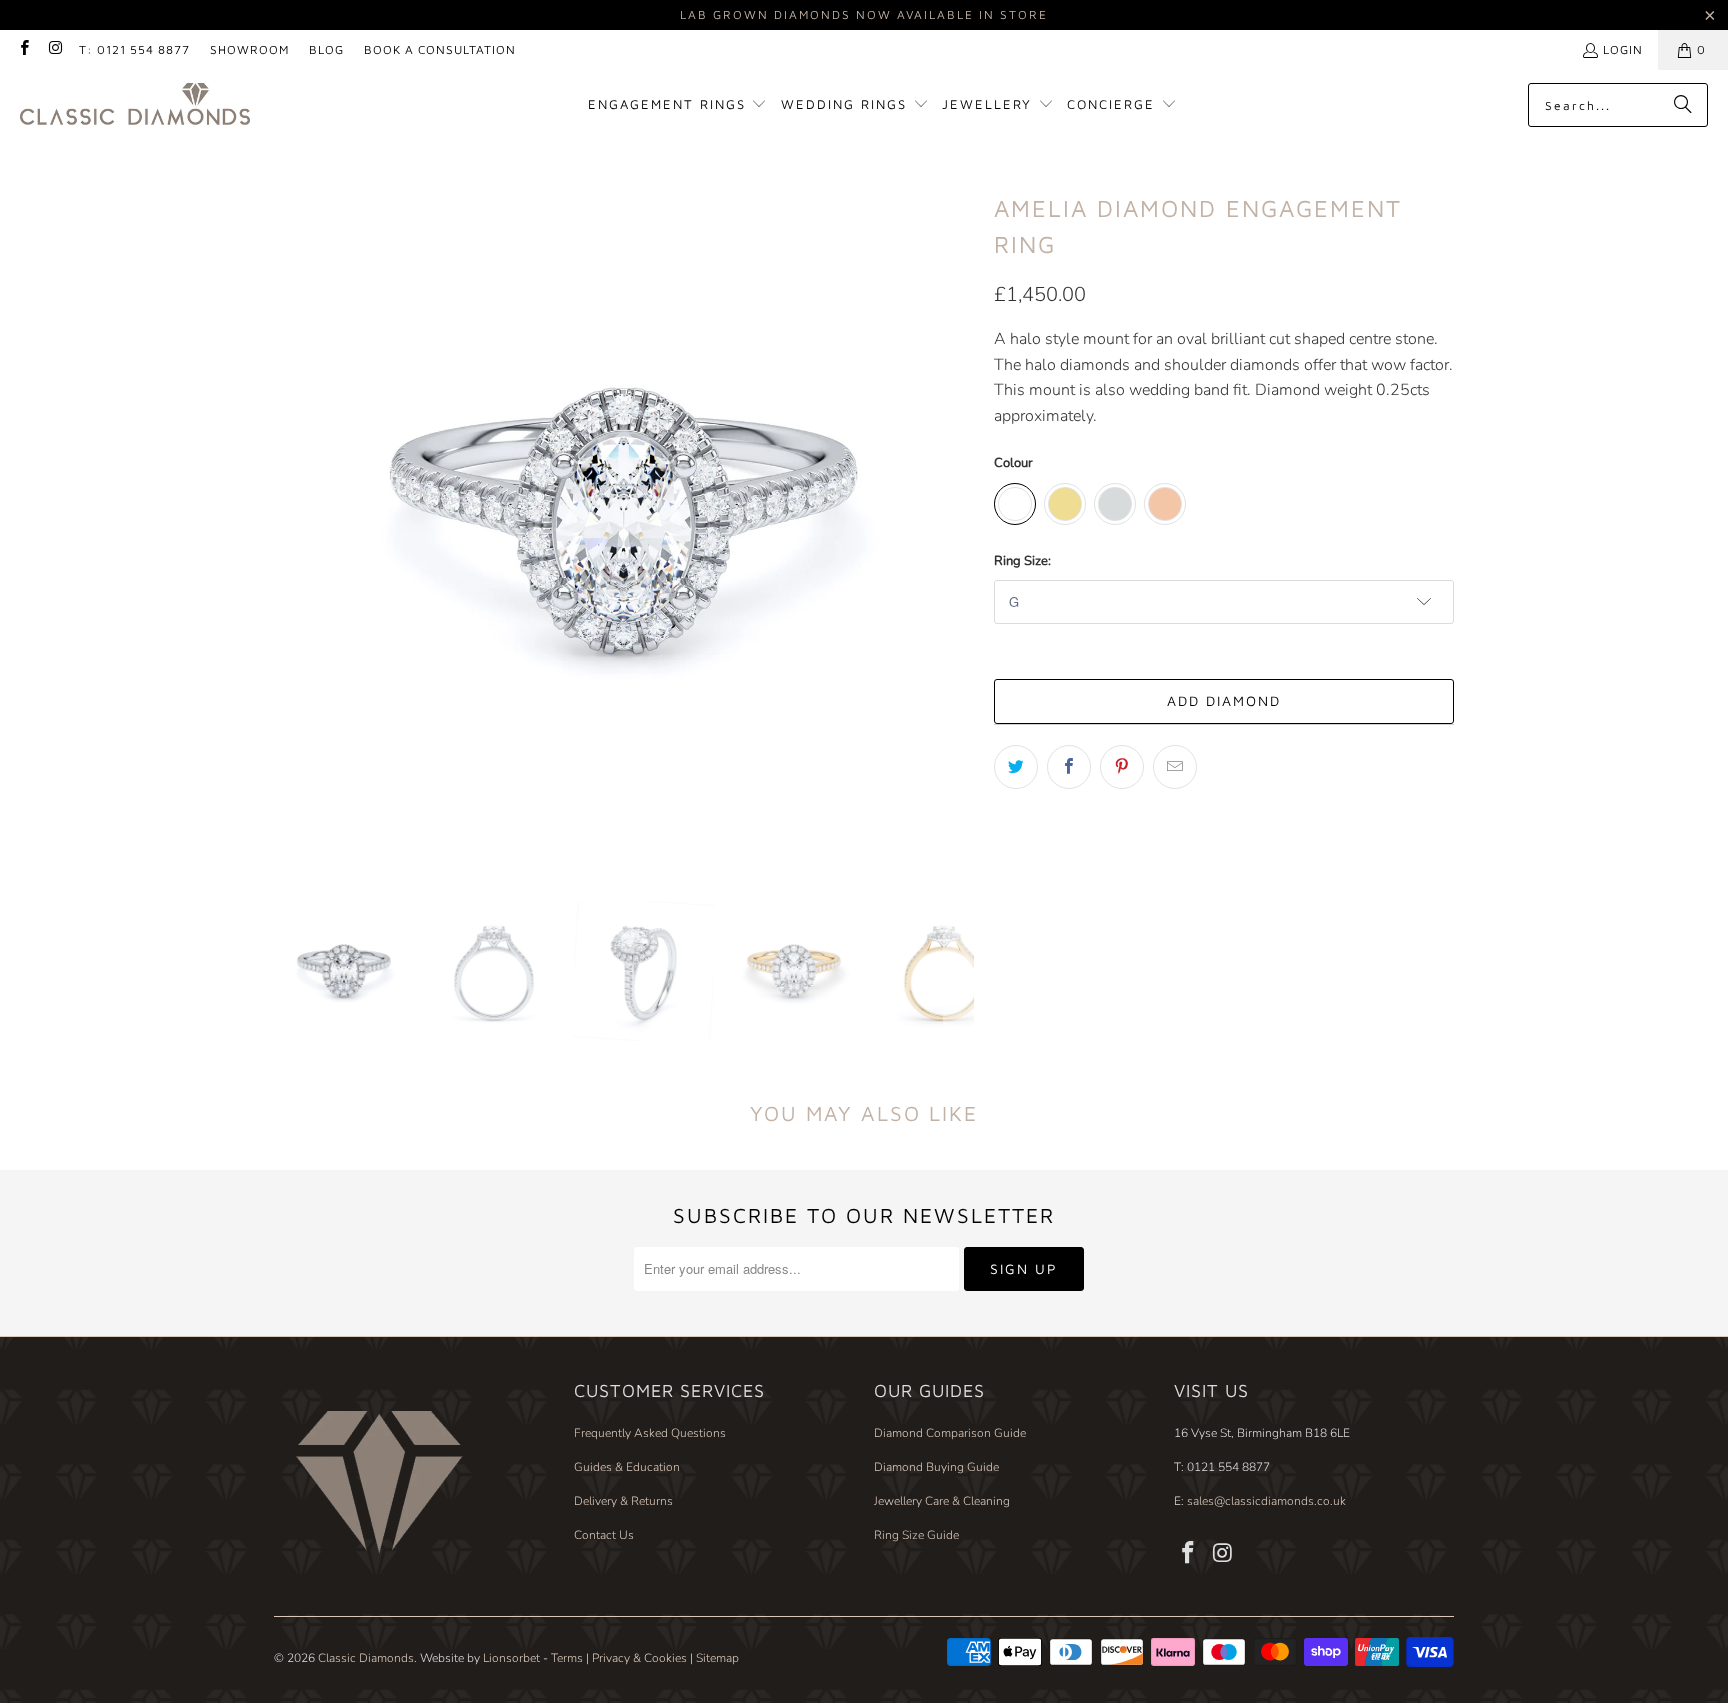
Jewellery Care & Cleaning (942, 1501)
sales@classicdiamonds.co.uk (1265, 1501)
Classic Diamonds (366, 1658)
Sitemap (717, 1658)
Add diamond (1224, 700)
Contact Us (604, 1535)
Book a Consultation (440, 49)
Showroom (249, 49)
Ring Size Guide (916, 1535)
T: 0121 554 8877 (134, 49)
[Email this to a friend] (1175, 767)
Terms (567, 1658)
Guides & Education (627, 1467)
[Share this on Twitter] (1016, 767)
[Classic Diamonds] (135, 105)
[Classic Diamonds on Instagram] (54, 49)
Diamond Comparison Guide (950, 1433)
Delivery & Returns (623, 1501)
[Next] (959, 521)
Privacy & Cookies (639, 1658)
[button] (678, 105)
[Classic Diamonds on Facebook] (23, 49)
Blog (326, 49)
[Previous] (289, 521)
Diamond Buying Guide (936, 1467)
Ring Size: (1022, 561)
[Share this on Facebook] (1069, 767)
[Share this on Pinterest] (1122, 767)
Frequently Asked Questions (650, 1433)
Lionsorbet (511, 1658)
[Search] (1683, 105)
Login (1623, 49)
